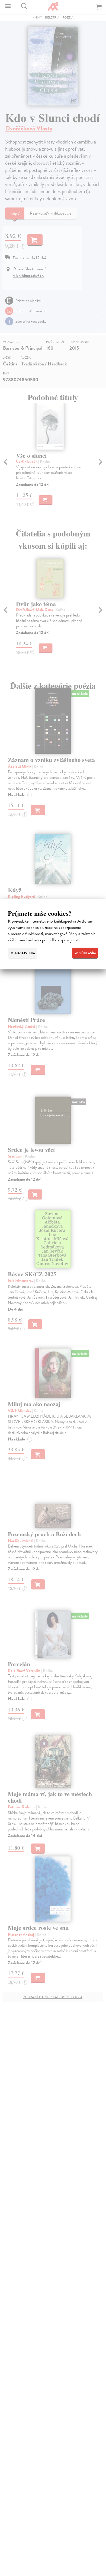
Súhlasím (87, 953)
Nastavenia (25, 953)
